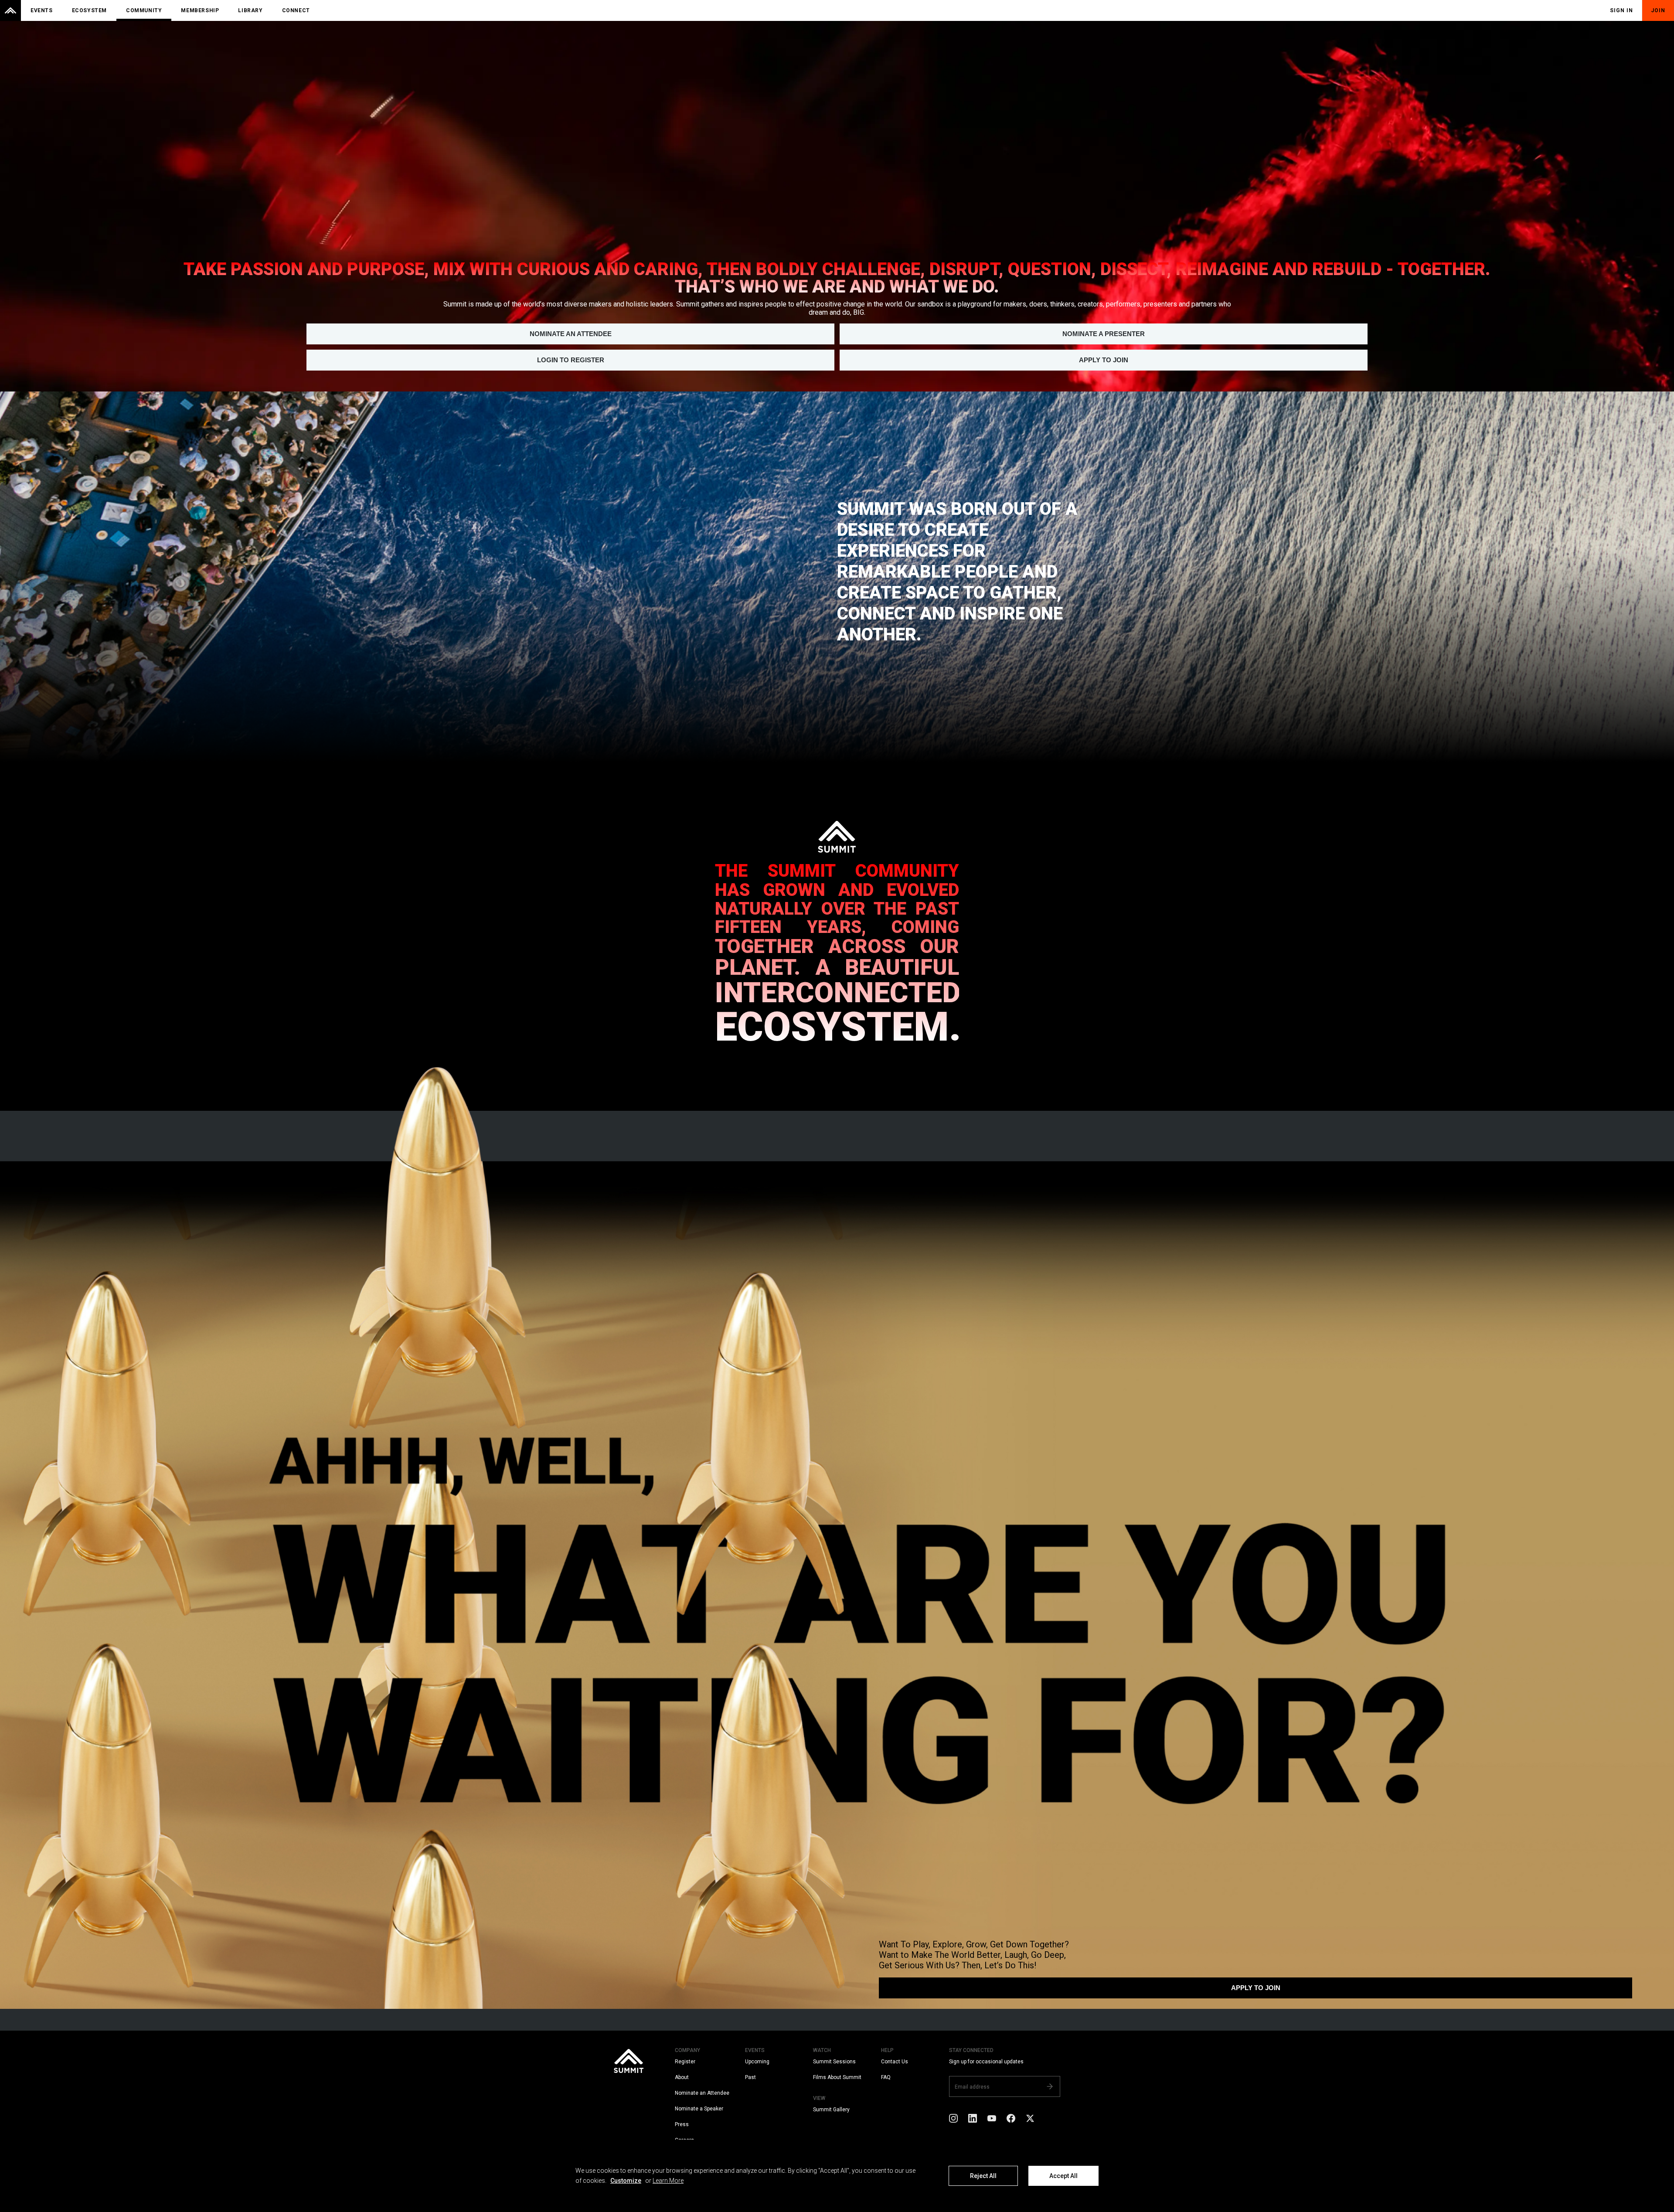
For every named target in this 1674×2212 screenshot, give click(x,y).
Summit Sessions (834, 2062)
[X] (1030, 2118)
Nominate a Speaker (699, 2109)
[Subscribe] (1050, 2086)
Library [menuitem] (250, 10)
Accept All (1063, 2176)
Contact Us (895, 2062)
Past (750, 2077)
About (682, 2077)
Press (682, 2124)
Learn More (668, 2181)
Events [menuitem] (42, 10)
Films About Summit (837, 2077)
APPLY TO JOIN (1104, 360)
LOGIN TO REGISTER (571, 360)
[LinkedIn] (973, 2118)
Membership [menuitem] (200, 10)
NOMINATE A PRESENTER (1104, 334)
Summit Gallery (831, 2110)
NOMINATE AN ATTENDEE (571, 334)
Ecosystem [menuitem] (89, 10)
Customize (626, 2181)
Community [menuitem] (144, 10)
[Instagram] (953, 2118)
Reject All (983, 2176)
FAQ (886, 2077)
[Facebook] (1011, 2118)
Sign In (1621, 10)
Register (685, 2062)
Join (1658, 10)
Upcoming (757, 2062)
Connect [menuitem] (296, 10)
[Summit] (10, 10)
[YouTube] (992, 2118)
